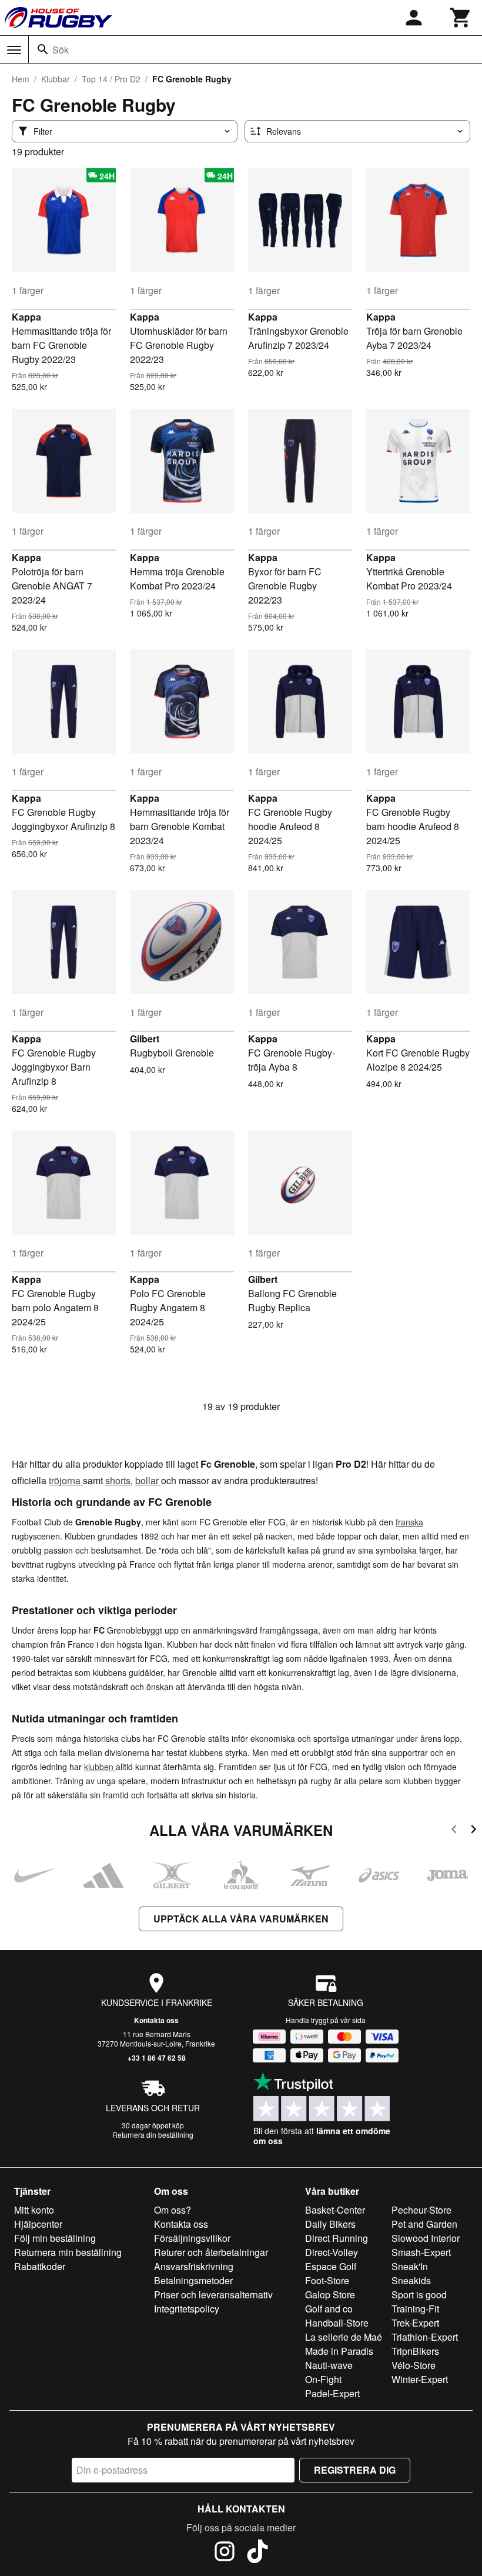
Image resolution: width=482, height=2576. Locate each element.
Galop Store (330, 2295)
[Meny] (14, 50)
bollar (148, 1480)
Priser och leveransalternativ (213, 2295)
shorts (118, 1480)
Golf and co (329, 2309)
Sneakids (411, 2280)
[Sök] (43, 49)
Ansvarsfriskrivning (194, 2266)
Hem (21, 79)
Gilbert (145, 1039)
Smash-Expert (421, 2252)
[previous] (454, 1831)
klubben (100, 1767)
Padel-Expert (332, 2393)
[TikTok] (257, 2553)
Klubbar (56, 79)
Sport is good (419, 2295)
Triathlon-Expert (425, 2337)
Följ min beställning (55, 2238)
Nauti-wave (329, 2365)
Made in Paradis (339, 2351)
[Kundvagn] (461, 18)
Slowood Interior (426, 2238)
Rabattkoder (40, 2266)
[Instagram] (225, 2553)
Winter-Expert (420, 2379)
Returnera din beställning (153, 2135)
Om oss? (173, 2210)
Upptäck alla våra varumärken (241, 1919)
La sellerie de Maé (344, 2337)
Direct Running (337, 2238)
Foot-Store (327, 2280)
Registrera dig (355, 2470)
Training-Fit (415, 2309)
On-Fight (323, 2379)
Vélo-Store (414, 2365)
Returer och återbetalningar (211, 2252)
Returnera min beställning (68, 2252)
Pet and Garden (424, 2224)
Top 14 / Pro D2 (111, 79)
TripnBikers (415, 2351)
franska (409, 1522)
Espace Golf (331, 2266)
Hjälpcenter (38, 2224)
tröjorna (66, 1480)
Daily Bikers (330, 2224)
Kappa (26, 317)
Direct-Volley (332, 2252)
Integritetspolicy (187, 2309)
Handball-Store (337, 2323)
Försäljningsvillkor (192, 2238)
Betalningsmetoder (193, 2280)
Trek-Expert (415, 2323)
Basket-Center (335, 2210)
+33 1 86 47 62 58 (157, 2058)
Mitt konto (34, 2210)
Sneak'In (410, 2266)
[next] (473, 1831)
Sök (61, 50)
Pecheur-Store (421, 2210)
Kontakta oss (156, 2020)
